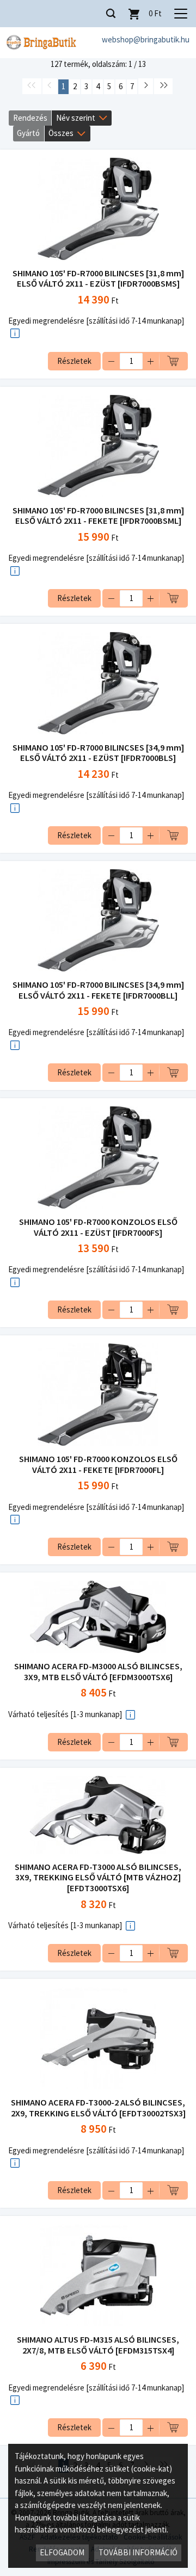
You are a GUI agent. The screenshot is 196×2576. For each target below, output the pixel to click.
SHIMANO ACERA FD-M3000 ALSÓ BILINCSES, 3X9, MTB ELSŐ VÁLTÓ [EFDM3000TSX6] (98, 1672)
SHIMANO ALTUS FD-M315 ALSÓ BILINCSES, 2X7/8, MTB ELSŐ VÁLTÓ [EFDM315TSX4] (98, 2345)
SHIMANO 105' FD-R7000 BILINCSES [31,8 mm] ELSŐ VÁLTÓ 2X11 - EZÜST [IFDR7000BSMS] (98, 279)
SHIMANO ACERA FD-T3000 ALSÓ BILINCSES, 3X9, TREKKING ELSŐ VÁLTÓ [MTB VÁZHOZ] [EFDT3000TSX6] (98, 1878)
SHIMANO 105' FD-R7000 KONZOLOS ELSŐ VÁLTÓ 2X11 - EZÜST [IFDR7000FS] (98, 1227)
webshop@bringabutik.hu (146, 39)
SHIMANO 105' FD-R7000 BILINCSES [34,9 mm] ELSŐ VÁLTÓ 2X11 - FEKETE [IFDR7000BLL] (98, 990)
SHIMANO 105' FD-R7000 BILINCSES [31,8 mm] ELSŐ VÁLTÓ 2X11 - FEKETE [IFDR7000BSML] (98, 516)
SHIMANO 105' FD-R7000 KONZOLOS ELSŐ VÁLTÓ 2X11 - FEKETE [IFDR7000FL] (98, 1465)
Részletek (74, 361)
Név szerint (76, 118)
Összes (61, 133)
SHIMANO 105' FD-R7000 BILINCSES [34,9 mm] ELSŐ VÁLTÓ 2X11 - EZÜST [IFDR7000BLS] (98, 753)
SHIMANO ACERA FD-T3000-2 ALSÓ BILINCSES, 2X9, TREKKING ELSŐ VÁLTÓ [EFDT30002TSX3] (98, 2108)
